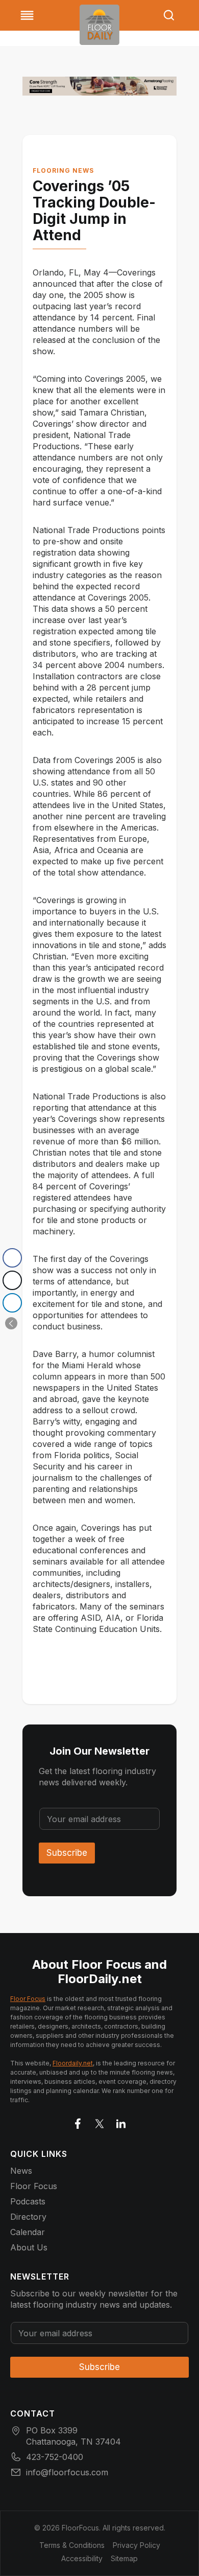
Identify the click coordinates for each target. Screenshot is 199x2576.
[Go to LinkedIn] (121, 2122)
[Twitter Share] (12, 1280)
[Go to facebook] (78, 2122)
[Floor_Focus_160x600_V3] (99, 86)
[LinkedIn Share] (12, 1303)
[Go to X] (99, 2122)
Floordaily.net (73, 2063)
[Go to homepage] (99, 25)
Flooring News (63, 170)
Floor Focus (28, 1999)
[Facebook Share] (12, 1258)
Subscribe (67, 1853)
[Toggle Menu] (27, 15)
